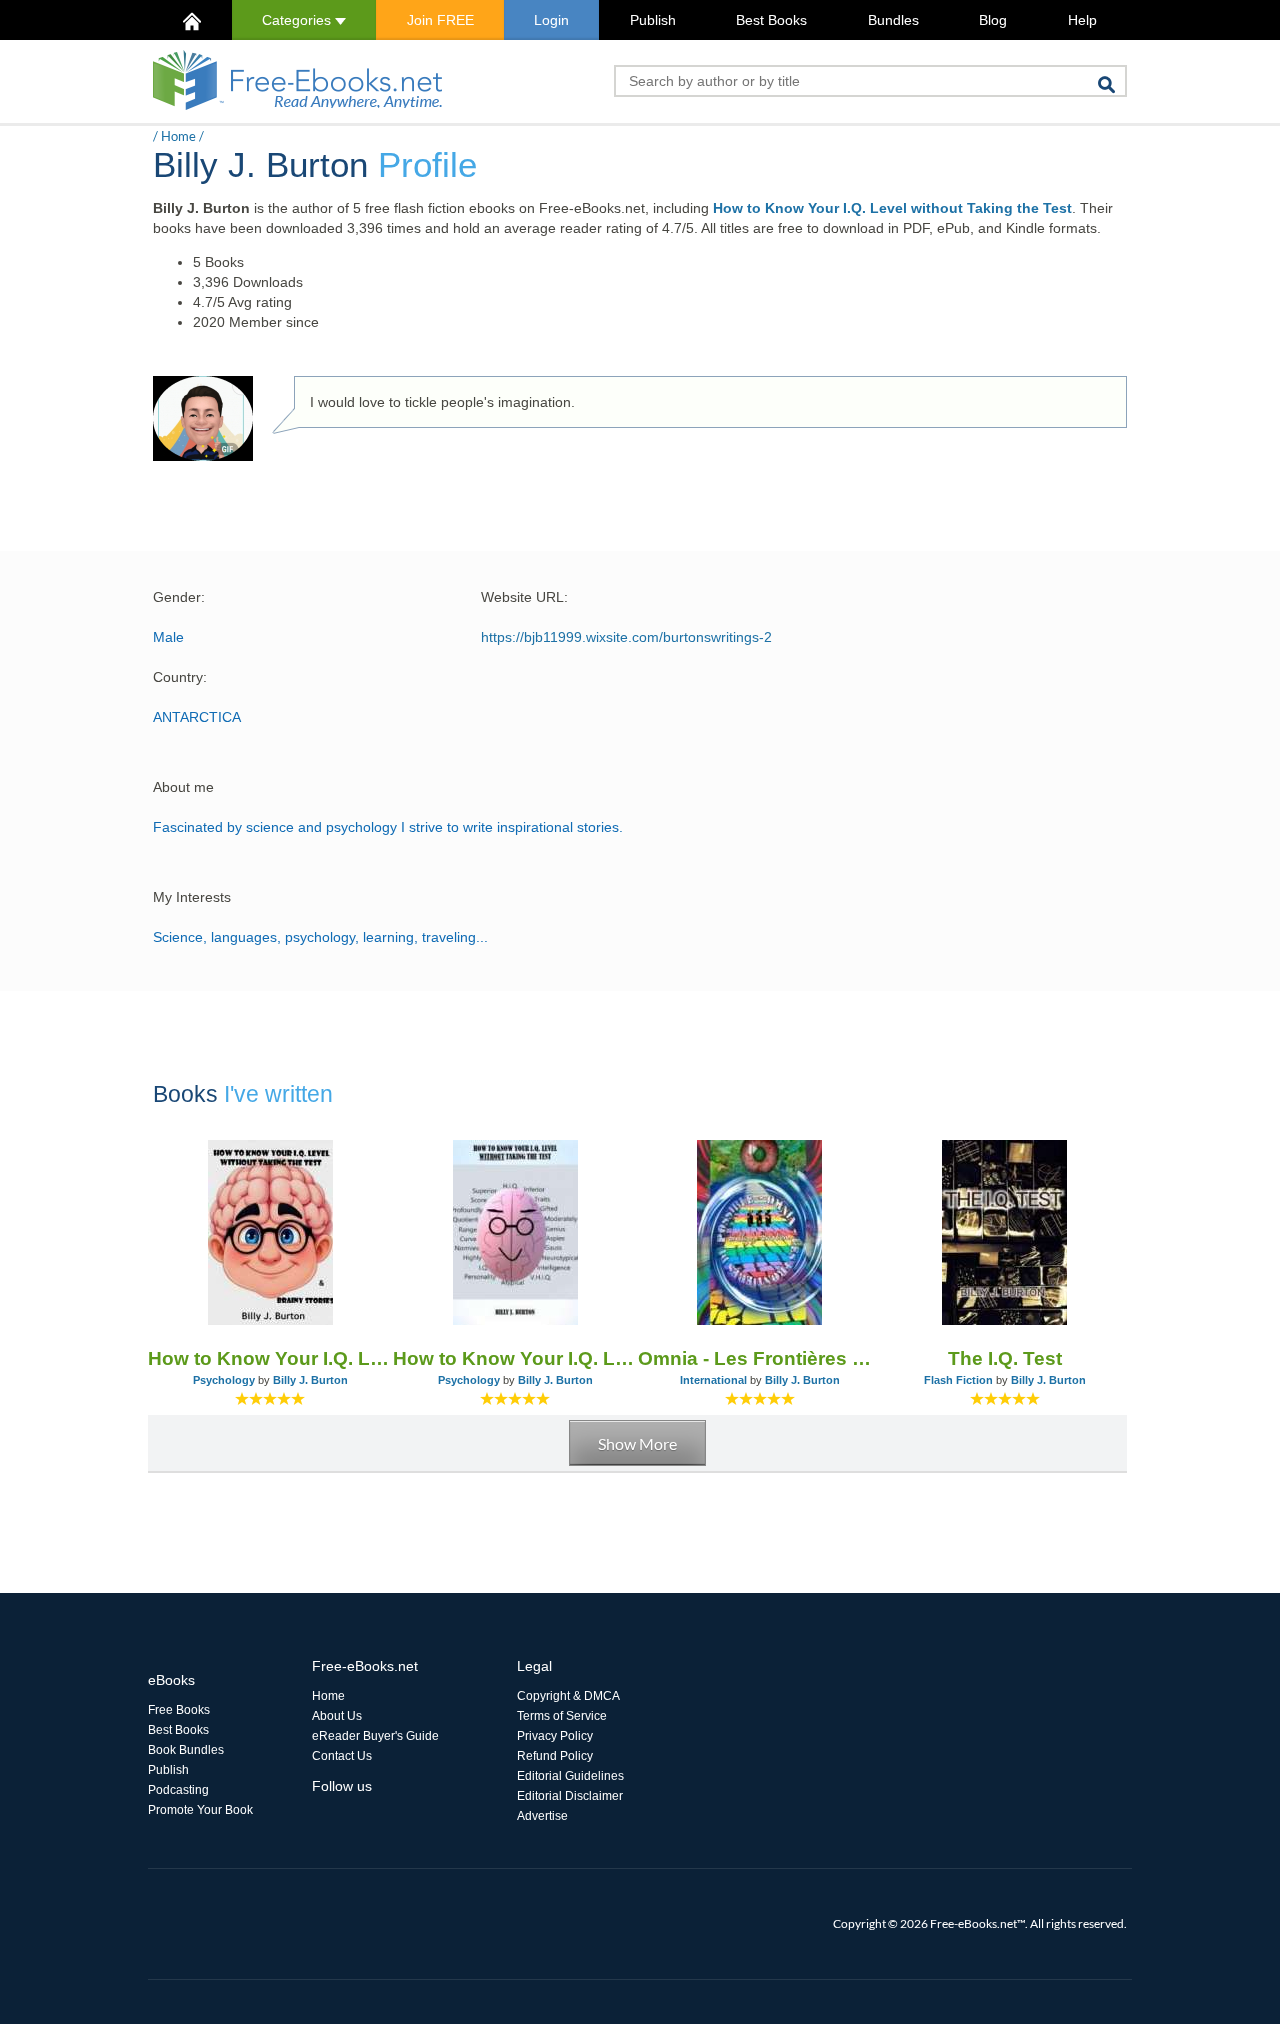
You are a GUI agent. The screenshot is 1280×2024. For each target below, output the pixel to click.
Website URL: (524, 597)
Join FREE (440, 20)
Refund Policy (555, 1756)
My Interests (192, 897)
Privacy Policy (555, 1736)
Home (178, 136)
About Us (337, 1716)
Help (1082, 20)
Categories (298, 20)
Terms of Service (562, 1716)
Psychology (224, 1380)
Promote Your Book (200, 1810)
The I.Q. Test (1005, 1358)
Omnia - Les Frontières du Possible (760, 1358)
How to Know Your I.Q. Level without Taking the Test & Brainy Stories (270, 1358)
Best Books (771, 20)
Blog (993, 20)
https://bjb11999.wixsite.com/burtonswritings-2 (626, 637)
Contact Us (342, 1756)
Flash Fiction (958, 1380)
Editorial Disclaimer (570, 1796)
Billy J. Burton (310, 1380)
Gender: (179, 597)
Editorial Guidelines (570, 1776)
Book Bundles (186, 1750)
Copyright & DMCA (568, 1696)
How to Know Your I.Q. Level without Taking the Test (892, 208)
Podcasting (178, 1790)
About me (183, 787)
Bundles (893, 20)
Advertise (542, 1816)
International (713, 1380)
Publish (653, 20)
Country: (180, 677)
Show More (637, 1443)
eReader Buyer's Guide (375, 1736)
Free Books (179, 1710)
